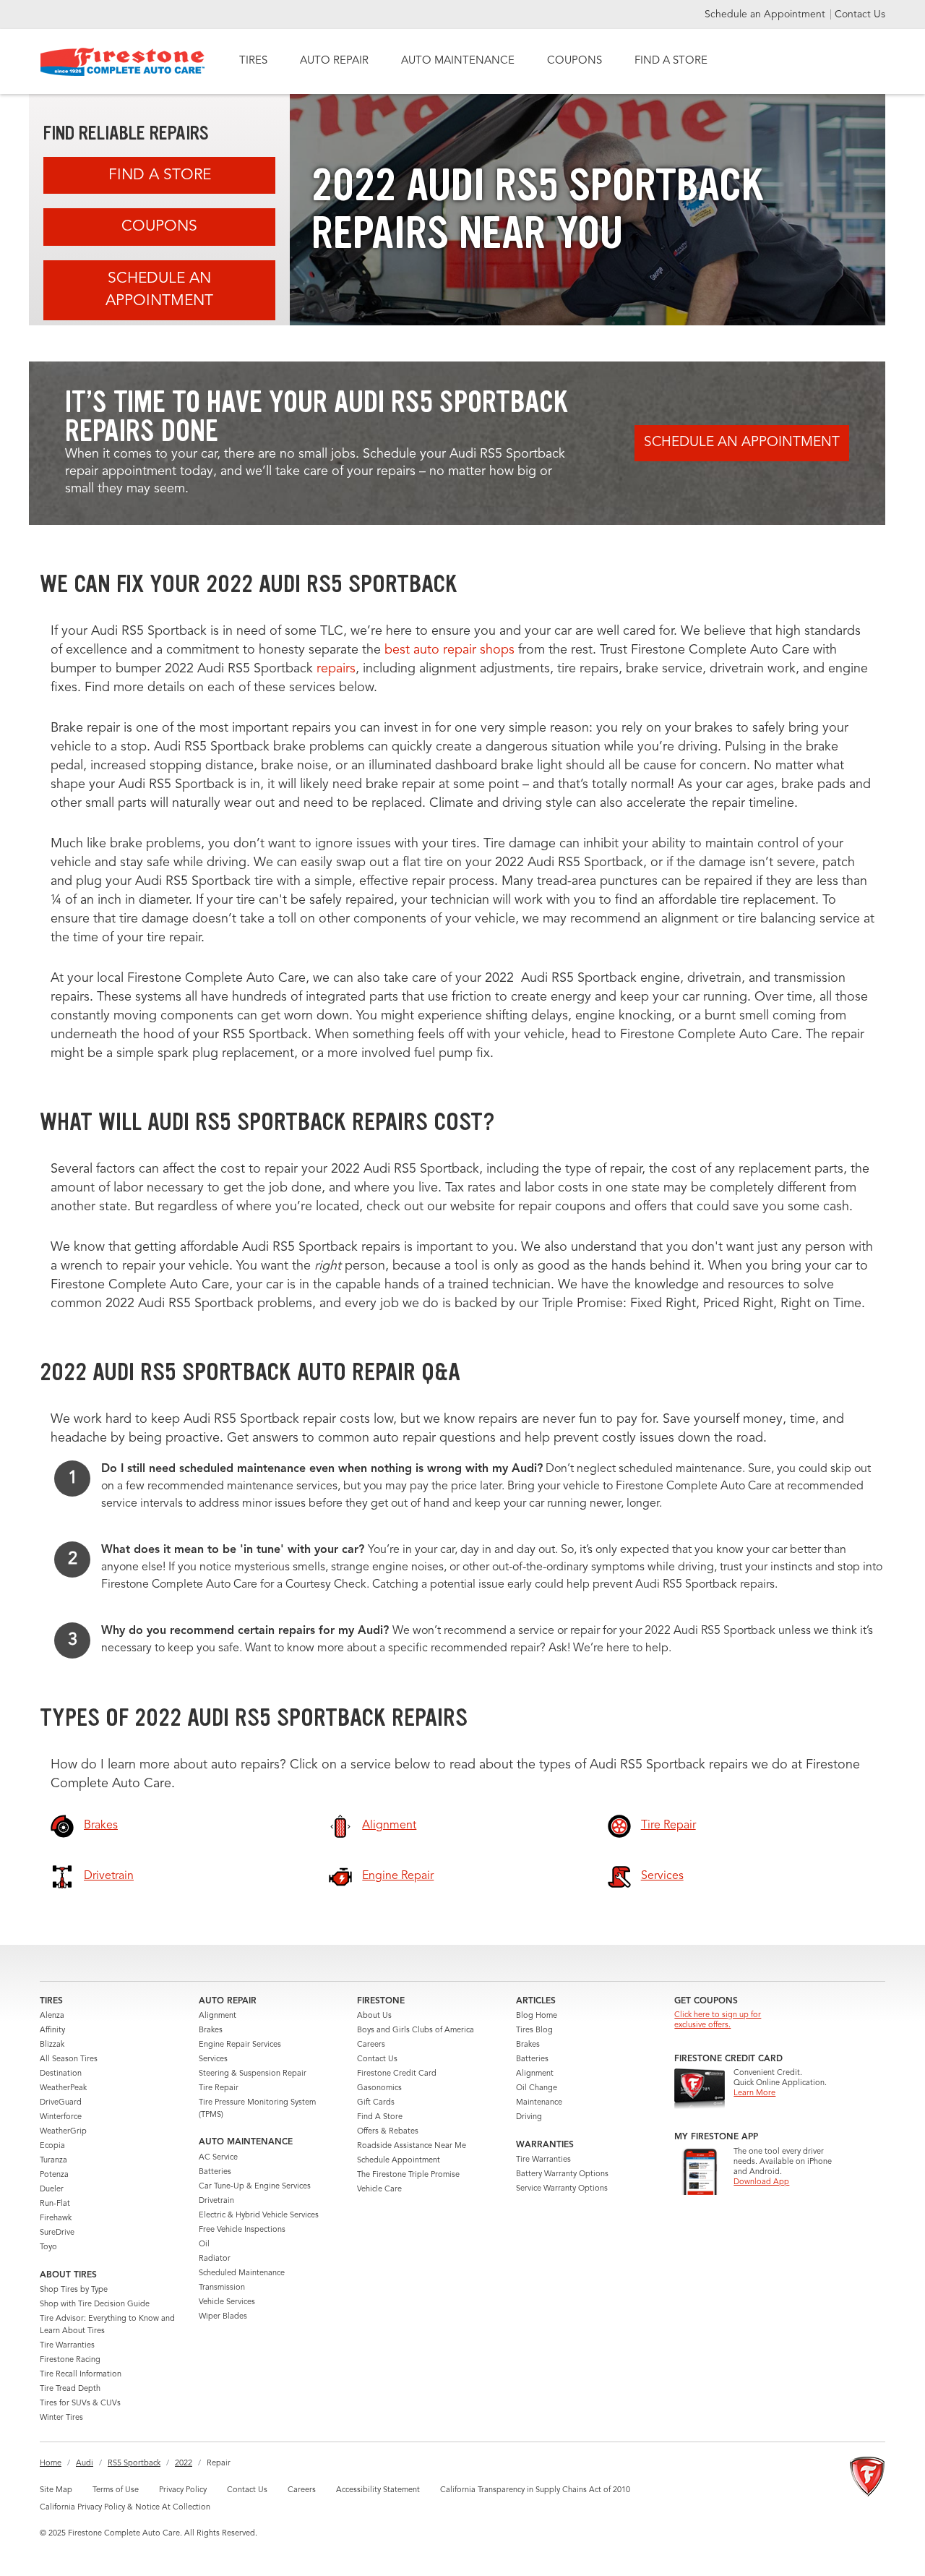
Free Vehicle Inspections (242, 2230)
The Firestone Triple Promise (408, 2175)
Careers (371, 2045)
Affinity (52, 2031)
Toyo (48, 2247)
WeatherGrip (63, 2132)
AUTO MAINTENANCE (458, 61)
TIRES (253, 61)
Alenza (52, 2016)
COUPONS (575, 61)
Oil (204, 2245)
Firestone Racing (70, 2360)
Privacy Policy (183, 2490)
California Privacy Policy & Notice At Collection (125, 2508)
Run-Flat (55, 2204)
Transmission (222, 2288)
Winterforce (61, 2117)
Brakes (211, 2031)
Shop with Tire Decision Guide (95, 2305)
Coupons (159, 227)
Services (213, 2059)
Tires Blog (534, 2031)
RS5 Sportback (134, 2464)
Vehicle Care (379, 2190)
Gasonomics (379, 2088)
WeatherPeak (63, 2088)
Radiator (215, 2259)
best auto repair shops (449, 650)
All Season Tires (69, 2059)
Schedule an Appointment (766, 14)
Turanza (53, 2161)
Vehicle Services (227, 2302)
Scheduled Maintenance (242, 2273)
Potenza (54, 2175)
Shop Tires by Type (74, 2290)
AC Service (218, 2158)
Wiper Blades (223, 2317)
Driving (529, 2117)
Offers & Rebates (388, 2132)
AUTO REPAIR (334, 61)
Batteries (215, 2172)
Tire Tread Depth (70, 2389)
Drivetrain (216, 2201)
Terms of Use (116, 2490)
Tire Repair (219, 2088)
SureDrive (57, 2233)
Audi (85, 2464)
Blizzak (52, 2045)
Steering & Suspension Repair (253, 2074)
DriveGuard (61, 2103)
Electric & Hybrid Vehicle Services (259, 2216)
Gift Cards (376, 2103)
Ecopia (52, 2146)
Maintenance (539, 2103)
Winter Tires (61, 2418)
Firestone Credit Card (397, 2074)
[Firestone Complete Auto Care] (122, 62)
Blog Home (537, 2016)
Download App (761, 2182)
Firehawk (56, 2218)
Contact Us (860, 14)
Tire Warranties (67, 2346)
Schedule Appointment (399, 2161)
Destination (61, 2074)
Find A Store (160, 175)
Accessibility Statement (378, 2490)
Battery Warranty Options (562, 2174)
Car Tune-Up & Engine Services (255, 2187)
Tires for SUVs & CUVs (80, 2404)
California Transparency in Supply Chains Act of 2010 (535, 2490)
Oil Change (537, 2088)
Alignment (218, 2016)
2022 (184, 2464)
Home (51, 2464)
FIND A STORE (671, 61)
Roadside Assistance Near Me (412, 2146)
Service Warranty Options (562, 2189)
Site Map (56, 2490)
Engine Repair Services (240, 2045)
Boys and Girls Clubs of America (416, 2031)
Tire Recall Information (81, 2375)
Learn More (754, 2093)
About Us (374, 2016)
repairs (336, 669)
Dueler (52, 2190)
